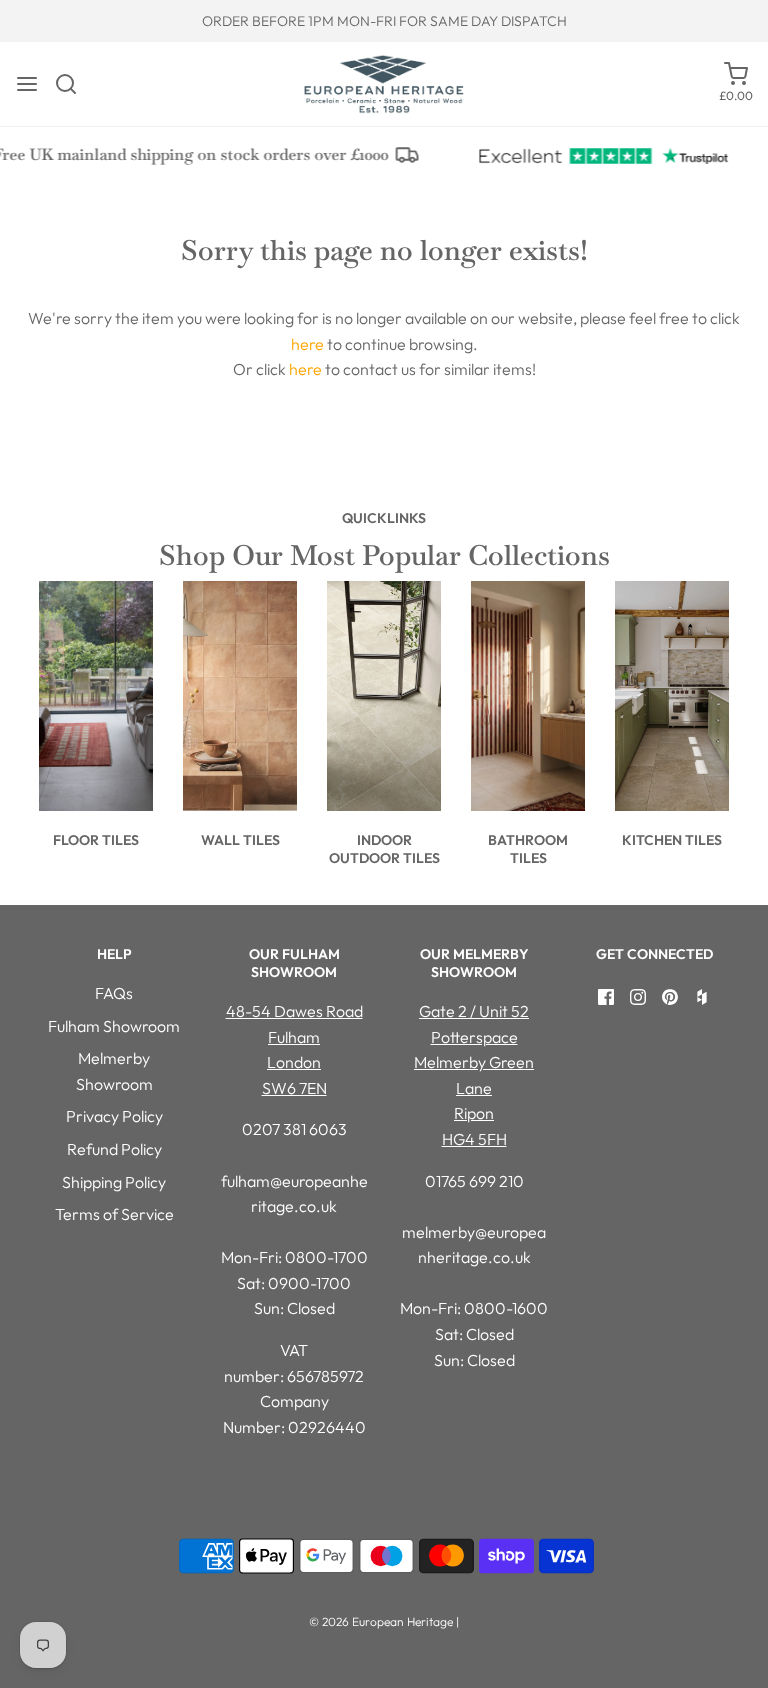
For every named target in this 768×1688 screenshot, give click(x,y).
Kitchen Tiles (672, 840)
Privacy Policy (114, 1116)
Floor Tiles (96, 840)
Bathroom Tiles (528, 849)
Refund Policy (114, 1149)
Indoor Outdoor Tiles (384, 849)
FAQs (114, 993)
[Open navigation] (27, 84)
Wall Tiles (240, 840)
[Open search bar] (73, 84)
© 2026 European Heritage (381, 1621)
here (307, 344)
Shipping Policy (114, 1182)
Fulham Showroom (114, 1026)
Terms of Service (114, 1214)
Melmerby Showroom (114, 1071)
